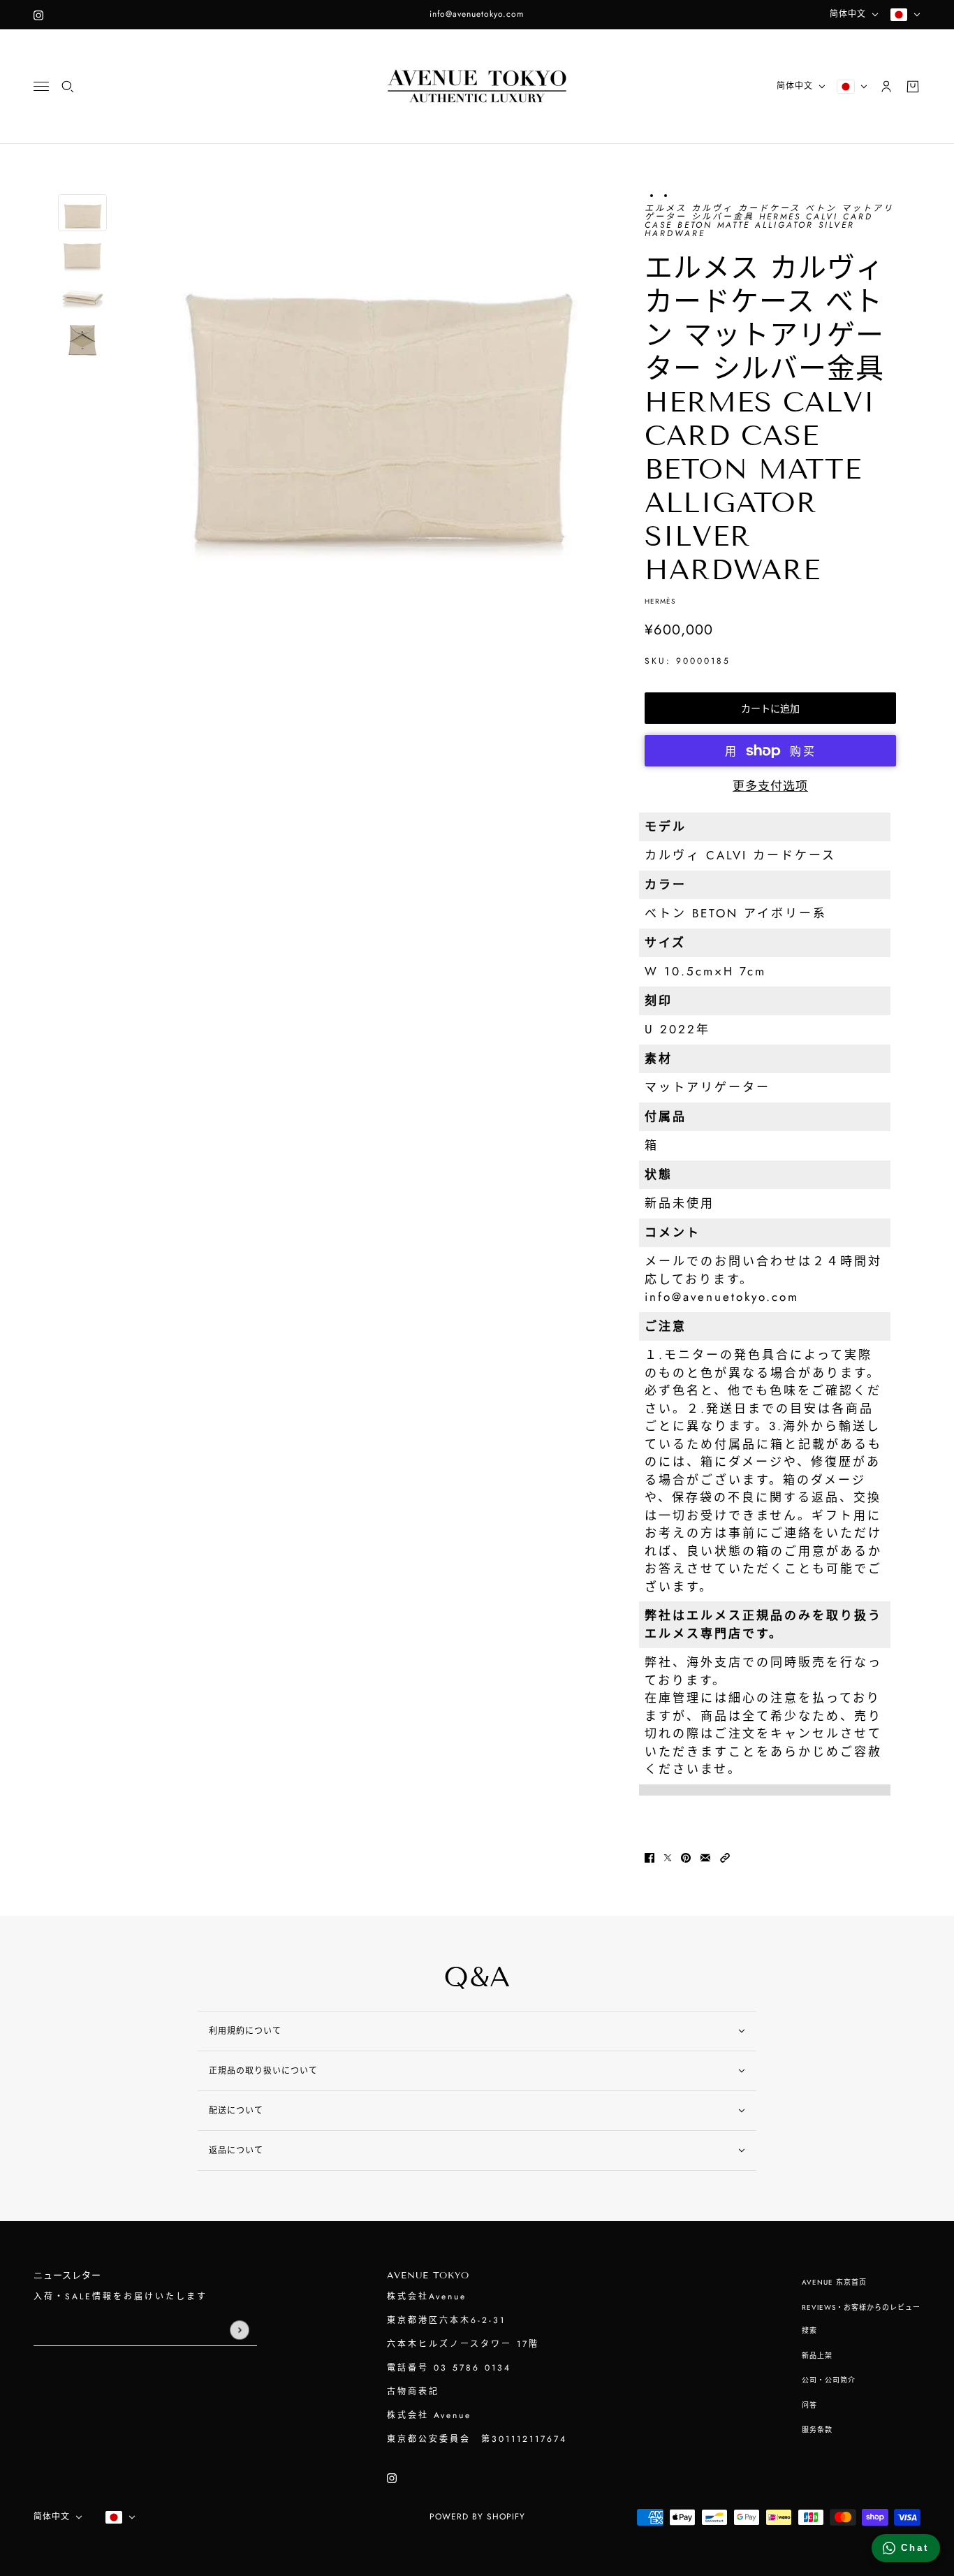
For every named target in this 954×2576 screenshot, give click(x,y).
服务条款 (817, 2430)
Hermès (660, 601)
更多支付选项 (770, 786)
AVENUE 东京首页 (834, 2282)
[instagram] (38, 15)
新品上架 (817, 2356)
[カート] (913, 87)
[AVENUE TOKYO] (477, 87)
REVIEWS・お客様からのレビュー (861, 2307)
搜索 (809, 2330)
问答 (809, 2405)
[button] (725, 1857)
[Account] (886, 87)
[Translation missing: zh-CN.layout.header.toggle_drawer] (41, 86)
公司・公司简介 (829, 2380)
